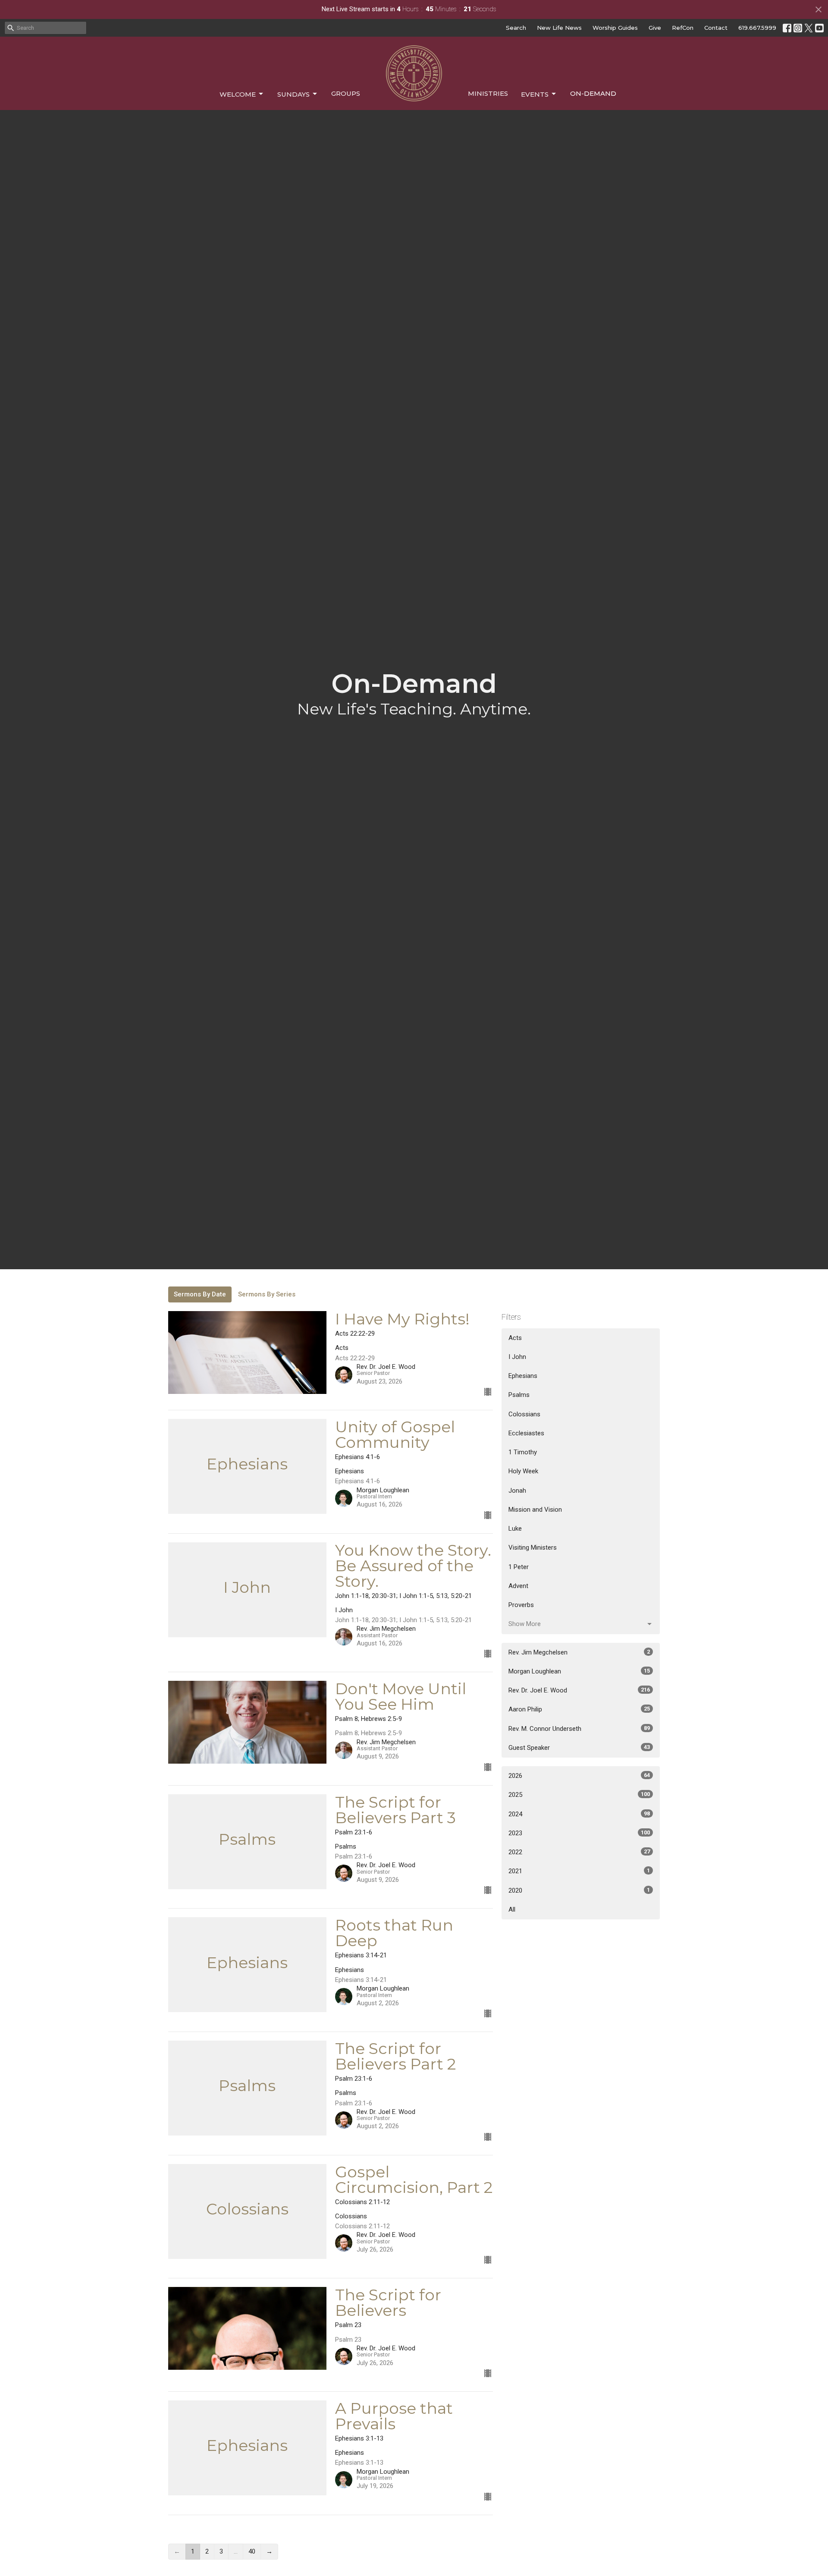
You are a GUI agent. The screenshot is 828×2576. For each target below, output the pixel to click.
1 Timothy (523, 1452)
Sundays (293, 94)
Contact (716, 28)
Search (516, 28)
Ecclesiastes (526, 1433)
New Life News (559, 28)
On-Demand (593, 93)
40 (252, 2551)
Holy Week (523, 1471)
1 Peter (519, 1567)
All (512, 1909)
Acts (515, 1338)
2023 (579, 1833)
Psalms (519, 1395)
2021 (579, 1871)
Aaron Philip (579, 1709)
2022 (579, 1852)
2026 (579, 1776)
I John (517, 1357)
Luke (515, 1529)
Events (535, 94)
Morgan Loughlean (579, 1671)
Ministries (488, 93)
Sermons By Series (267, 1294)
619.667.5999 (757, 28)
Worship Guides (615, 28)
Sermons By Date (200, 1294)
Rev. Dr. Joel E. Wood (579, 1690)
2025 (579, 1795)
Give (655, 28)
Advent (518, 1586)
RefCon (683, 28)
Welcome (238, 94)
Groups (346, 93)
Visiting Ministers (533, 1547)
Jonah (517, 1491)
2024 (579, 1814)
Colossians (524, 1414)
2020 (579, 1890)
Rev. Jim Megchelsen (579, 1652)
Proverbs (521, 1605)
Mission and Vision (535, 1510)
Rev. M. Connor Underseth (579, 1729)
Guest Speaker (579, 1748)
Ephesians (523, 1376)
